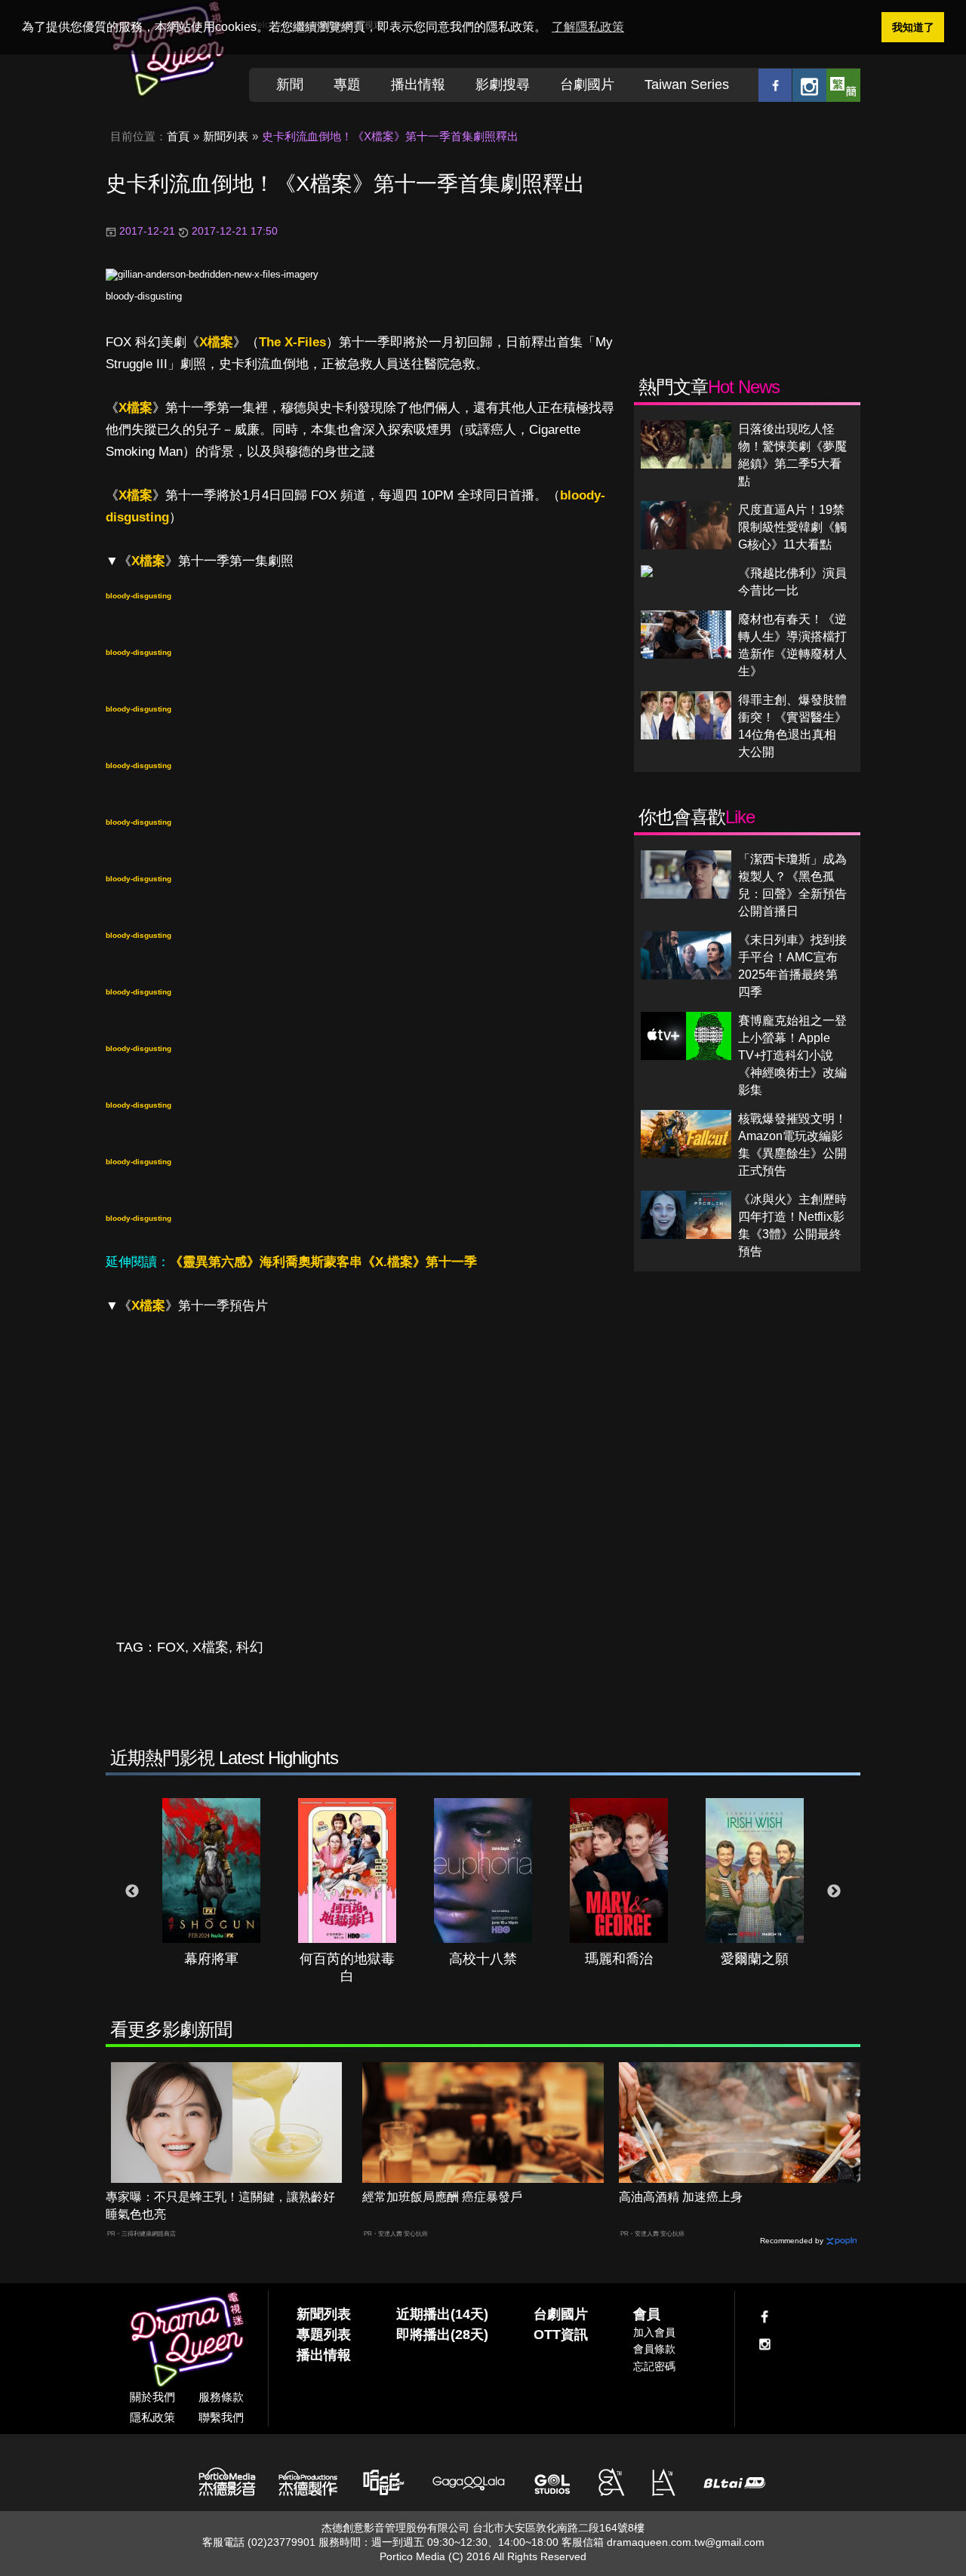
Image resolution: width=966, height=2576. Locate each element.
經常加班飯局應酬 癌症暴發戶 (442, 2197)
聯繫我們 (221, 2417)
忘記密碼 (654, 2366)
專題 (347, 85)
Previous (132, 1892)
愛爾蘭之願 (755, 1959)
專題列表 (324, 2335)
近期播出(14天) (442, 2314)
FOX (171, 1647)
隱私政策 (152, 2417)
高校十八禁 (483, 1959)
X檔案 (216, 342)
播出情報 (418, 85)
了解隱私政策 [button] (588, 27)
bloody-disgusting (144, 296)
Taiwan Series (687, 85)
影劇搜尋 (503, 85)
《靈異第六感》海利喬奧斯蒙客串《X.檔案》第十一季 (323, 1262)
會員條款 (654, 2349)
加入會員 (654, 2332)
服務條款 (221, 2397)
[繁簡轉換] (843, 85)
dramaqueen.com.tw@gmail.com (686, 2542)
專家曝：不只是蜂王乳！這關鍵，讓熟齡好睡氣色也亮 (220, 2206)
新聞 (290, 85)
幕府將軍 (211, 1959)
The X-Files (292, 342)
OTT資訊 (561, 2335)
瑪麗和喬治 (619, 1959)
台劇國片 (587, 85)
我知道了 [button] (913, 27)
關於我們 (152, 2397)
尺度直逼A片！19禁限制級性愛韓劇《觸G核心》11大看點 (792, 527)
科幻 (250, 1647)
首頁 (178, 136)
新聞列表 (226, 136)
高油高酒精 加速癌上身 (681, 2197)
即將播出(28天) (442, 2335)
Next (834, 1892)
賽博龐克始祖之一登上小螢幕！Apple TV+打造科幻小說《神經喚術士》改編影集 (792, 1055)
